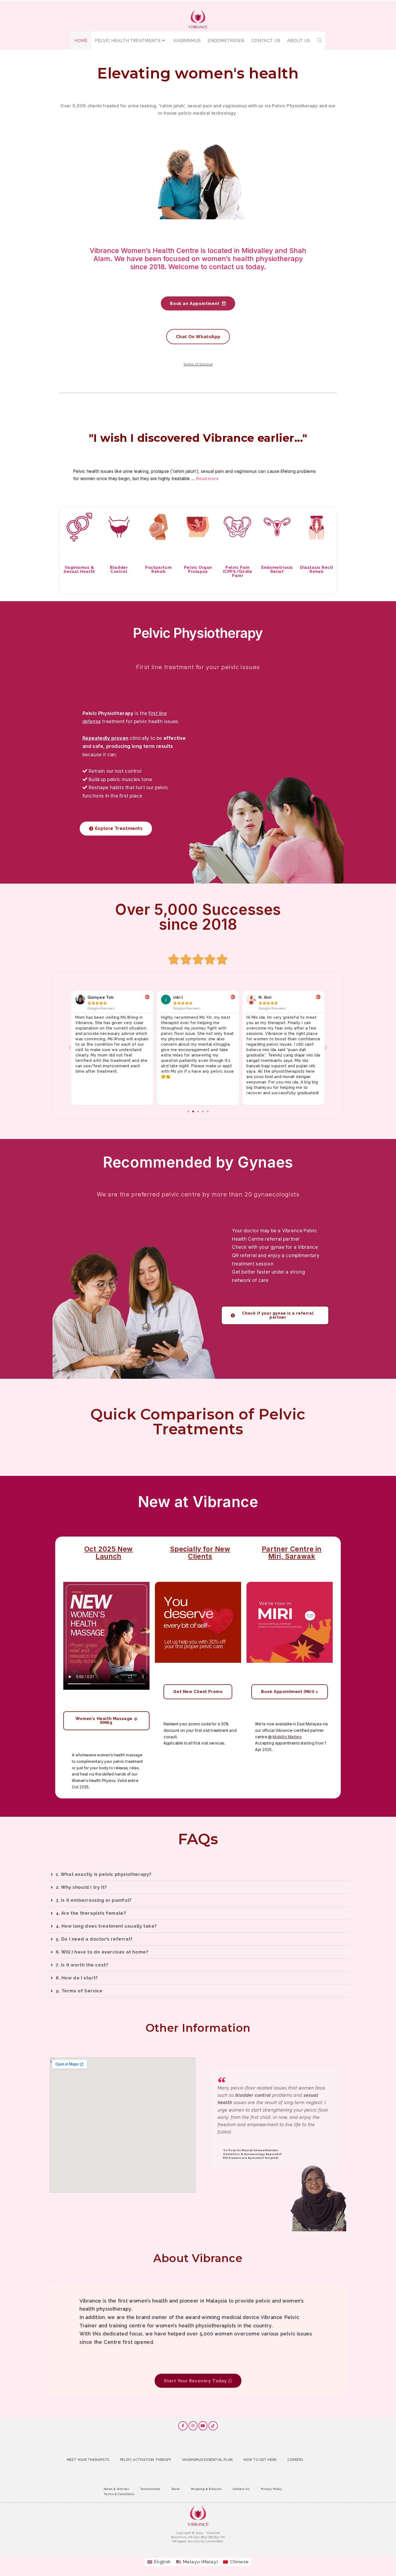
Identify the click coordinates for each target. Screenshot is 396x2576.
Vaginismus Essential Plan (207, 2460)
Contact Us (241, 2489)
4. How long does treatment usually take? (106, 1926)
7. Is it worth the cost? (82, 1965)
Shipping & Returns (206, 2489)
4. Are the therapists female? (91, 1913)
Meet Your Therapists (88, 2460)
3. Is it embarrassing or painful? (94, 1900)
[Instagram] (193, 2426)
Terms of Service (198, 364)
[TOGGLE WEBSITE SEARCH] (319, 41)
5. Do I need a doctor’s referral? (94, 1939)
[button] (70, 1048)
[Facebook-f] (183, 2426)
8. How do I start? (77, 1978)
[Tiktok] (213, 2426)
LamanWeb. (215, 2541)
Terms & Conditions (119, 2494)
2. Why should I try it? (81, 1887)
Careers (295, 2460)
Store (176, 2489)
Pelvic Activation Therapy (146, 2460)
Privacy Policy (272, 2489)
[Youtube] (203, 2426)
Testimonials (150, 2489)
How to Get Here (260, 2460)
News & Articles (117, 2489)
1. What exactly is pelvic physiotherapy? (104, 1874)
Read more (207, 478)
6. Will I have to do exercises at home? (102, 1952)
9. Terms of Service (79, 1991)
